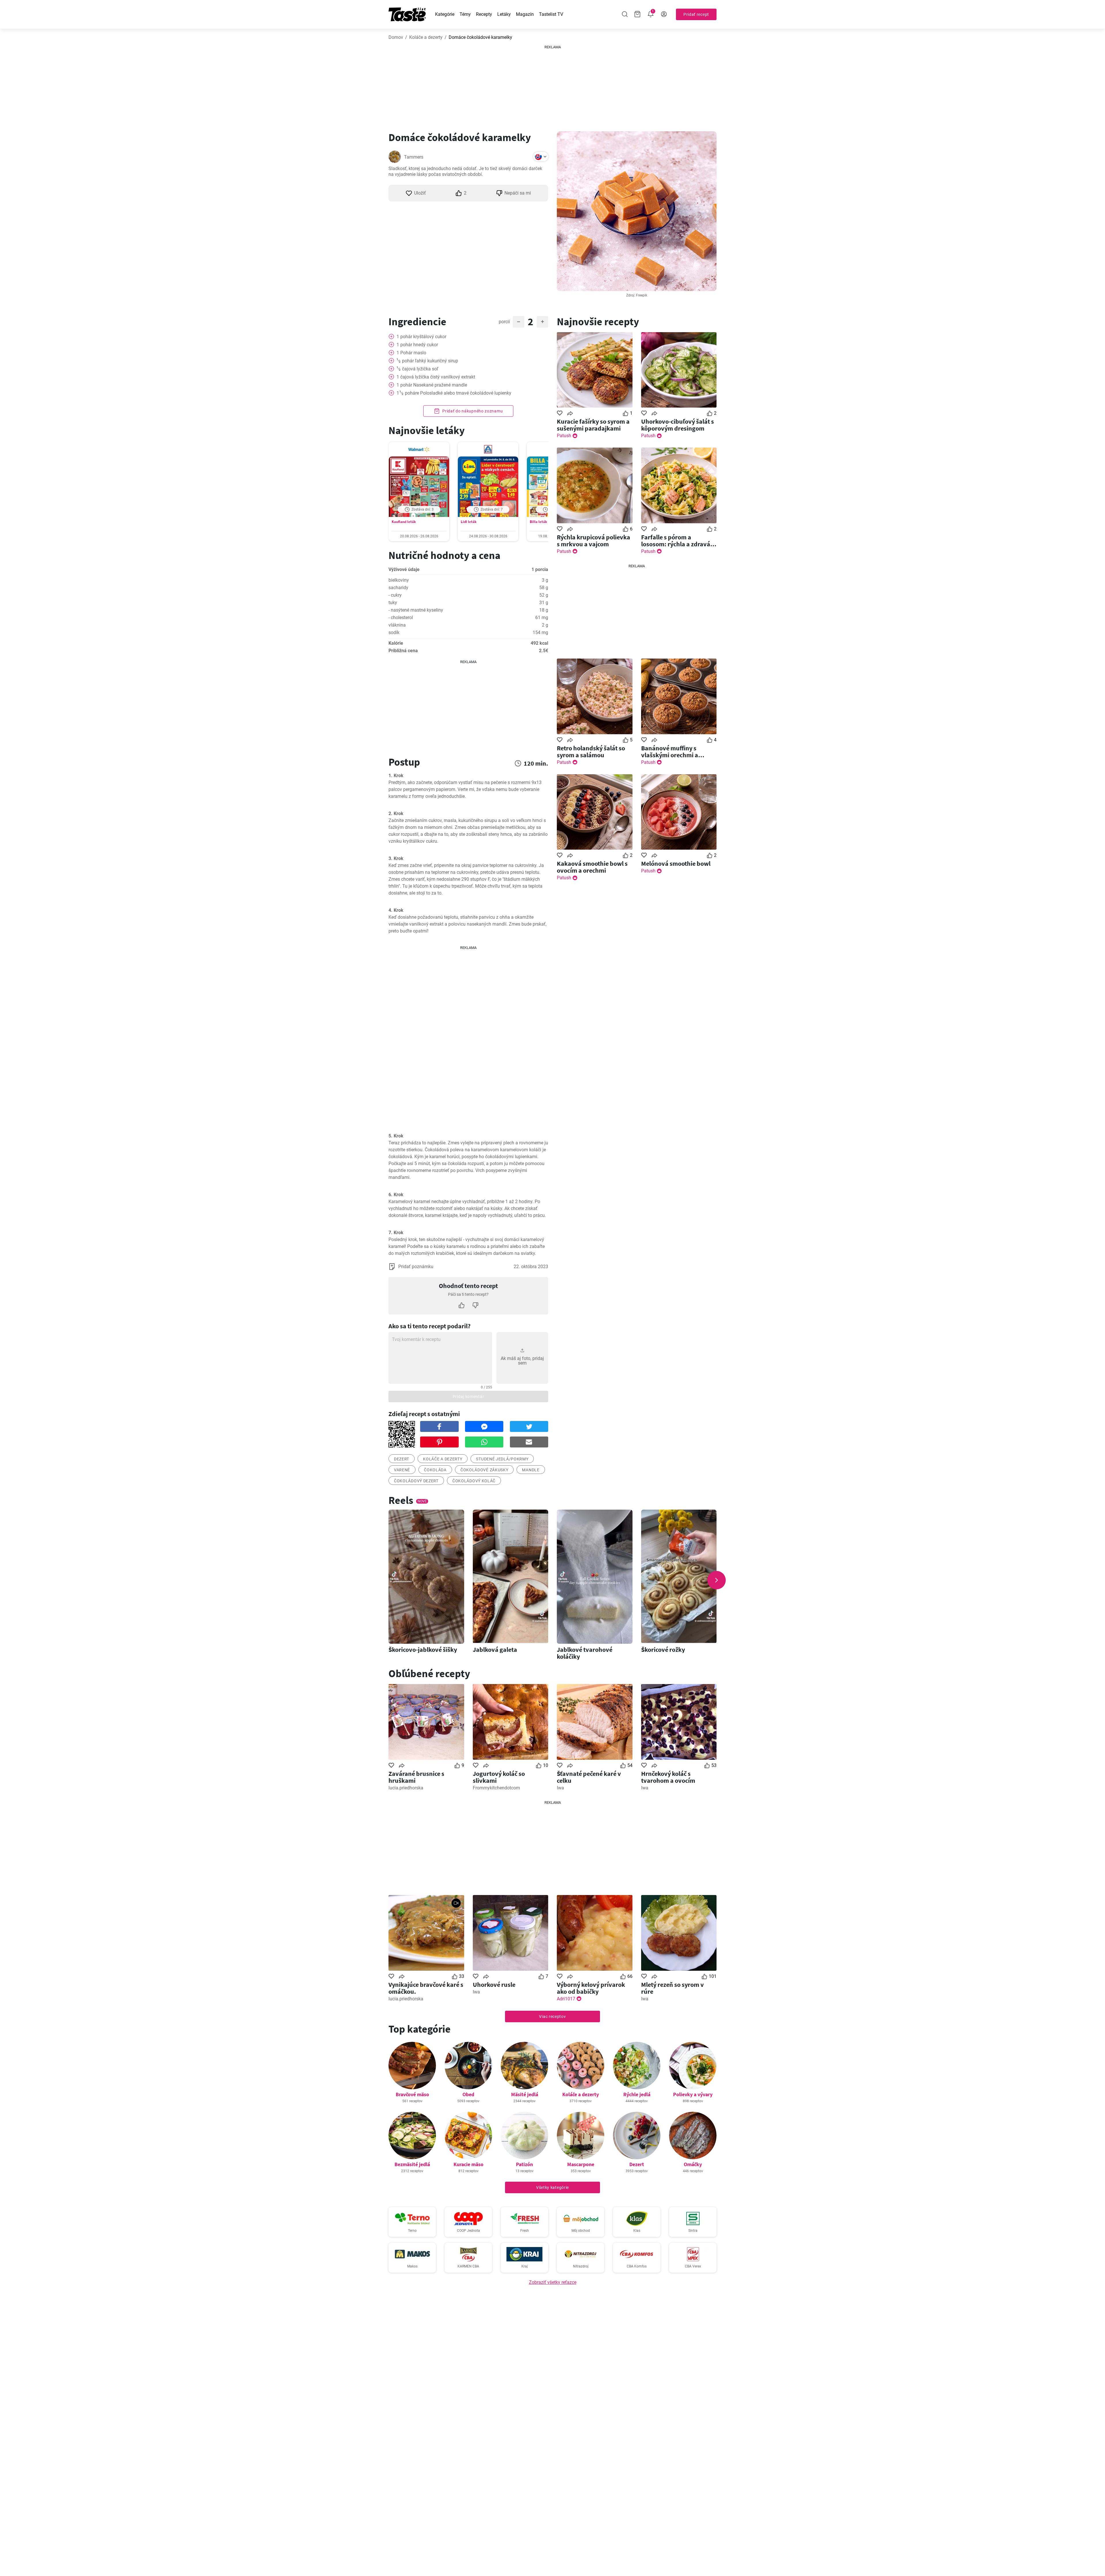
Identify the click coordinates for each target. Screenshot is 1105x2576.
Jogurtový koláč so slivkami (499, 1777)
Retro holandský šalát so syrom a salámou (591, 752)
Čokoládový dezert (416, 1481)
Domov (396, 37)
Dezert (637, 2164)
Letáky (504, 14)
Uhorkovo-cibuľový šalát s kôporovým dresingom (678, 425)
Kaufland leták (404, 522)
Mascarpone (581, 2164)
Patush (564, 436)
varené (402, 1470)
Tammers (414, 157)
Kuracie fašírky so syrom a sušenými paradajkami (593, 425)
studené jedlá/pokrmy (502, 1459)
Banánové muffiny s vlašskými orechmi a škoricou (670, 752)
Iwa (560, 1788)
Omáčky (693, 2164)
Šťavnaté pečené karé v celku (589, 1777)
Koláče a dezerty (426, 37)
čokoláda (435, 1470)
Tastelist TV (551, 14)
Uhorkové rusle (494, 1985)
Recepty (484, 14)
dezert (402, 1459)
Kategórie (445, 14)
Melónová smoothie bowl (676, 863)
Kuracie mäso (468, 2164)
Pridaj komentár (468, 1397)
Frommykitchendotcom (496, 1788)
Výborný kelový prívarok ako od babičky (591, 1988)
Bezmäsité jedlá (412, 2164)
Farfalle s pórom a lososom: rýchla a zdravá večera (676, 541)
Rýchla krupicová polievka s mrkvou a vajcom (594, 541)
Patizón (524, 2164)
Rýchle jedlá (637, 2094)
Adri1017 (566, 1999)
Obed (468, 2094)
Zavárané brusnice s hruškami (416, 1777)
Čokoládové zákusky (484, 1470)
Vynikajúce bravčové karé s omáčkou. (426, 1988)
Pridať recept (696, 14)
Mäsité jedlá (525, 2094)
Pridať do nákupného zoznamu (472, 411)
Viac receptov (552, 2016)
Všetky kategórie (552, 2187)
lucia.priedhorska (406, 1788)
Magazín (525, 14)
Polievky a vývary (693, 2094)
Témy (465, 14)
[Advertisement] (552, 86)
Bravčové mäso (412, 2094)
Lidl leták (469, 522)
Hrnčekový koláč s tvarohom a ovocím (668, 1777)
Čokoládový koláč (474, 1481)
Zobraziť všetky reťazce (553, 2282)
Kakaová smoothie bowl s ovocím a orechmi (592, 867)
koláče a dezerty (443, 1459)
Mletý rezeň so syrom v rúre (672, 1988)
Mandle (531, 1470)
